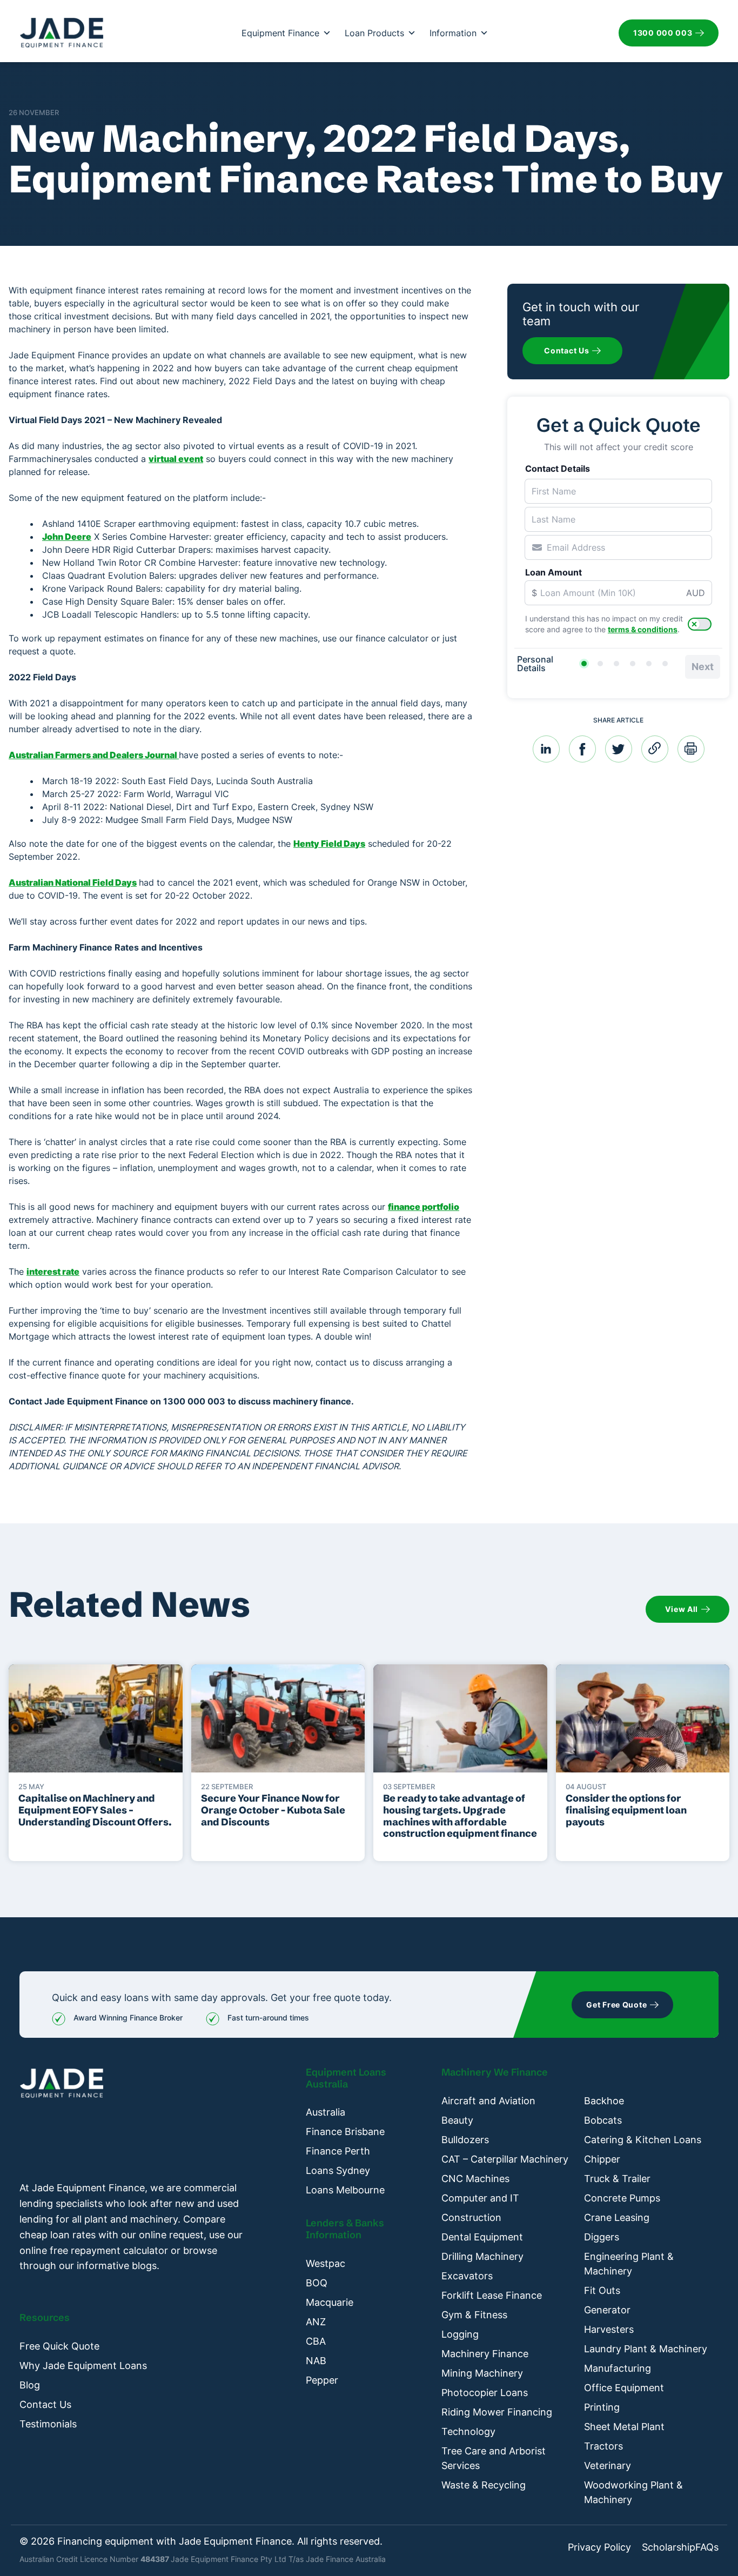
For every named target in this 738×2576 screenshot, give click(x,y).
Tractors (603, 2446)
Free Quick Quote (59, 2346)
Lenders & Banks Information (345, 2229)
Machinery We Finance (495, 2072)
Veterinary (608, 2465)
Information (453, 33)
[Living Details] (633, 664)
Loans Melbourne (345, 2190)
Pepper (322, 2380)
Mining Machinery (482, 2373)
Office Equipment (624, 2388)
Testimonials (48, 2424)
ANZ (316, 2322)
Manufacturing (618, 2368)
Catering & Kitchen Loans (643, 2140)
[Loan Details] (616, 664)
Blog (30, 2385)
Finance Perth (338, 2151)
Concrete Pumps (622, 2198)
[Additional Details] (649, 664)
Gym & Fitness (474, 2315)
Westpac (326, 2263)
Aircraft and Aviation (488, 2101)
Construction (471, 2217)
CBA (316, 2341)
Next (703, 667)
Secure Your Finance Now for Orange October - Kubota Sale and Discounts (273, 1810)
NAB (316, 2361)
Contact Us (45, 2404)
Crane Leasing (617, 2217)
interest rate (53, 1272)
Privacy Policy (599, 2547)
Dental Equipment (482, 2237)
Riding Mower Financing (497, 2412)
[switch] (700, 624)
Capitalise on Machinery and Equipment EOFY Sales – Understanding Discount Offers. (95, 1810)
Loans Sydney (338, 2170)
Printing (602, 2407)
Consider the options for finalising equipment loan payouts (626, 1810)
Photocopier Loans (485, 2393)
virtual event (176, 459)
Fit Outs (602, 2290)
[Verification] (600, 664)
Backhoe (604, 2101)
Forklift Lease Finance (492, 2295)
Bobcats (603, 2120)
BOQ (317, 2283)
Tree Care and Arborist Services (494, 2458)
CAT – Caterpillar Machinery (505, 2159)
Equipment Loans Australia (346, 2078)
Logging (460, 2334)
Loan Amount (553, 572)
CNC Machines (475, 2179)
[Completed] (665, 664)
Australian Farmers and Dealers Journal (94, 755)
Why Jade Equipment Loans (83, 2366)
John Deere (67, 537)
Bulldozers (465, 2140)
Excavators (467, 2276)
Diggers (602, 2237)
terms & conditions (643, 629)
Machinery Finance (485, 2354)
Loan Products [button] (374, 33)
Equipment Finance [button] (280, 33)
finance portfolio (424, 1207)
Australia (326, 2112)
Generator (607, 2310)
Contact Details (558, 469)
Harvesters (609, 2329)
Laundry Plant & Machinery (646, 2349)
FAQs (707, 2547)
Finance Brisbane (345, 2132)
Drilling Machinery (482, 2256)
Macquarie (330, 2302)
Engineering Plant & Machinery (629, 2264)
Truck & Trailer (617, 2179)
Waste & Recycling (484, 2485)
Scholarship (669, 2547)
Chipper (602, 2159)
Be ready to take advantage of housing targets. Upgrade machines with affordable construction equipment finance (460, 1816)
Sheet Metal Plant (624, 2427)
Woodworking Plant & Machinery (633, 2492)
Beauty (457, 2120)
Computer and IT (480, 2198)
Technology (468, 2431)
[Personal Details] (584, 664)
